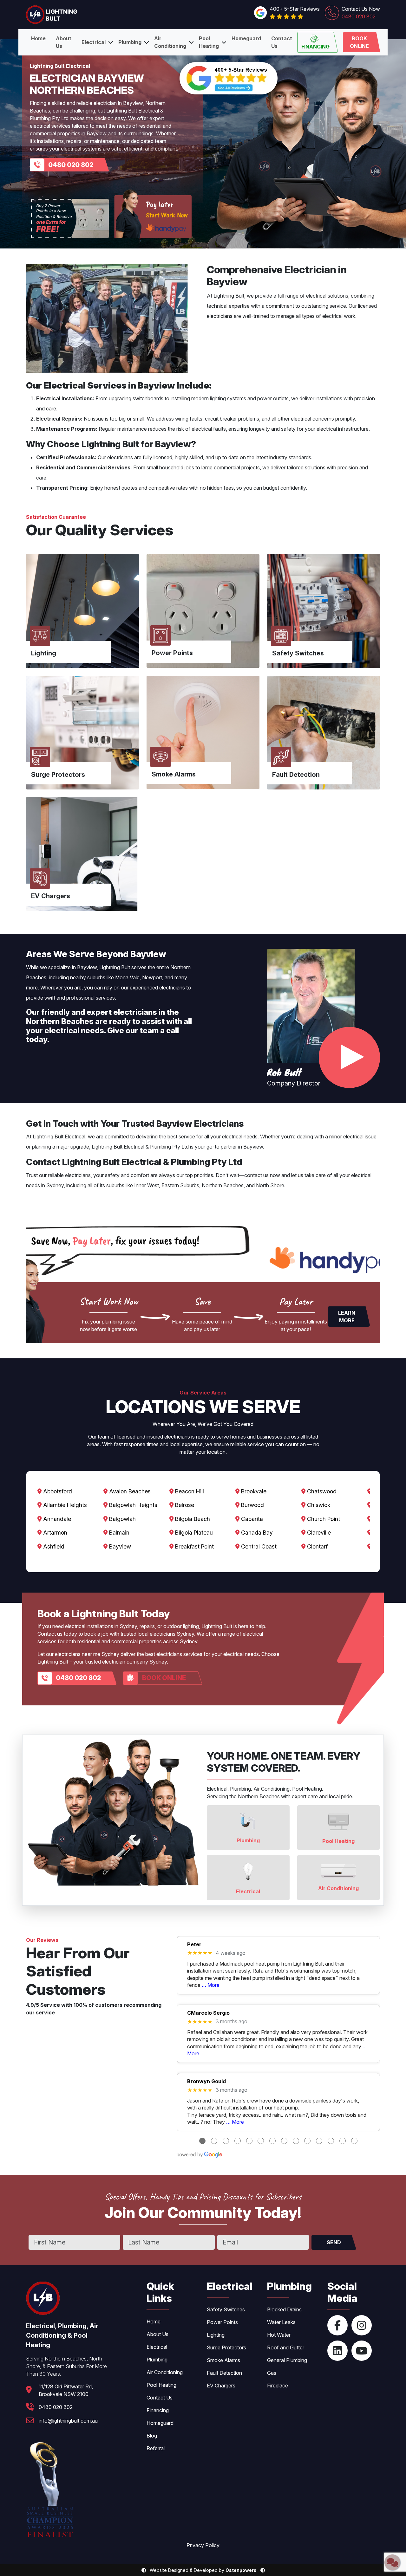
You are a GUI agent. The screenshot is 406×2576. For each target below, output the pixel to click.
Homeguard (246, 38)
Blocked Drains (284, 2309)
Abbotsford (57, 1491)
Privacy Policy (203, 2545)
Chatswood (321, 1491)
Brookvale (253, 1491)
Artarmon (54, 1533)
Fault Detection (224, 2373)
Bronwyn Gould (206, 2081)
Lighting (216, 2335)
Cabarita (251, 1519)
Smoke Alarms (223, 2360)
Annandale (56, 1519)
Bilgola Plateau (193, 1533)
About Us (64, 42)
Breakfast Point (194, 1546)
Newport (152, 977)
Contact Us (282, 42)
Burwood (252, 1505)
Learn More (347, 1317)
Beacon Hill (189, 1491)
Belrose (184, 1505)
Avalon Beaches (129, 1491)
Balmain (118, 1533)
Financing (315, 47)
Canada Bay (256, 1533)
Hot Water (279, 2335)
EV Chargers (221, 2386)
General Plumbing (287, 2360)
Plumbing (130, 42)
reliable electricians (69, 1175)
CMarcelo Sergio (208, 2013)
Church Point (323, 1519)
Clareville (318, 1533)
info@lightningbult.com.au (68, 2421)
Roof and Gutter (286, 2347)
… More (211, 1985)
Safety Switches (226, 2309)
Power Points (222, 2322)
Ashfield (53, 1546)
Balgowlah (122, 1519)
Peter (194, 1945)
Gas (272, 2373)
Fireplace (278, 2386)
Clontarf (317, 1546)
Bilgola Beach (192, 1519)
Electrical (94, 42)
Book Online (359, 42)
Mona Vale (127, 977)
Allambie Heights (64, 1505)
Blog (152, 2436)
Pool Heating (209, 42)
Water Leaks (281, 2322)
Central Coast (258, 1546)
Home (38, 38)
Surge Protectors (226, 2347)
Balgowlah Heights (132, 1505)
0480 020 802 (71, 165)
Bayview (119, 1546)
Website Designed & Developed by (203, 2570)
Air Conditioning (170, 42)
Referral (156, 2448)
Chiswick (318, 1505)
